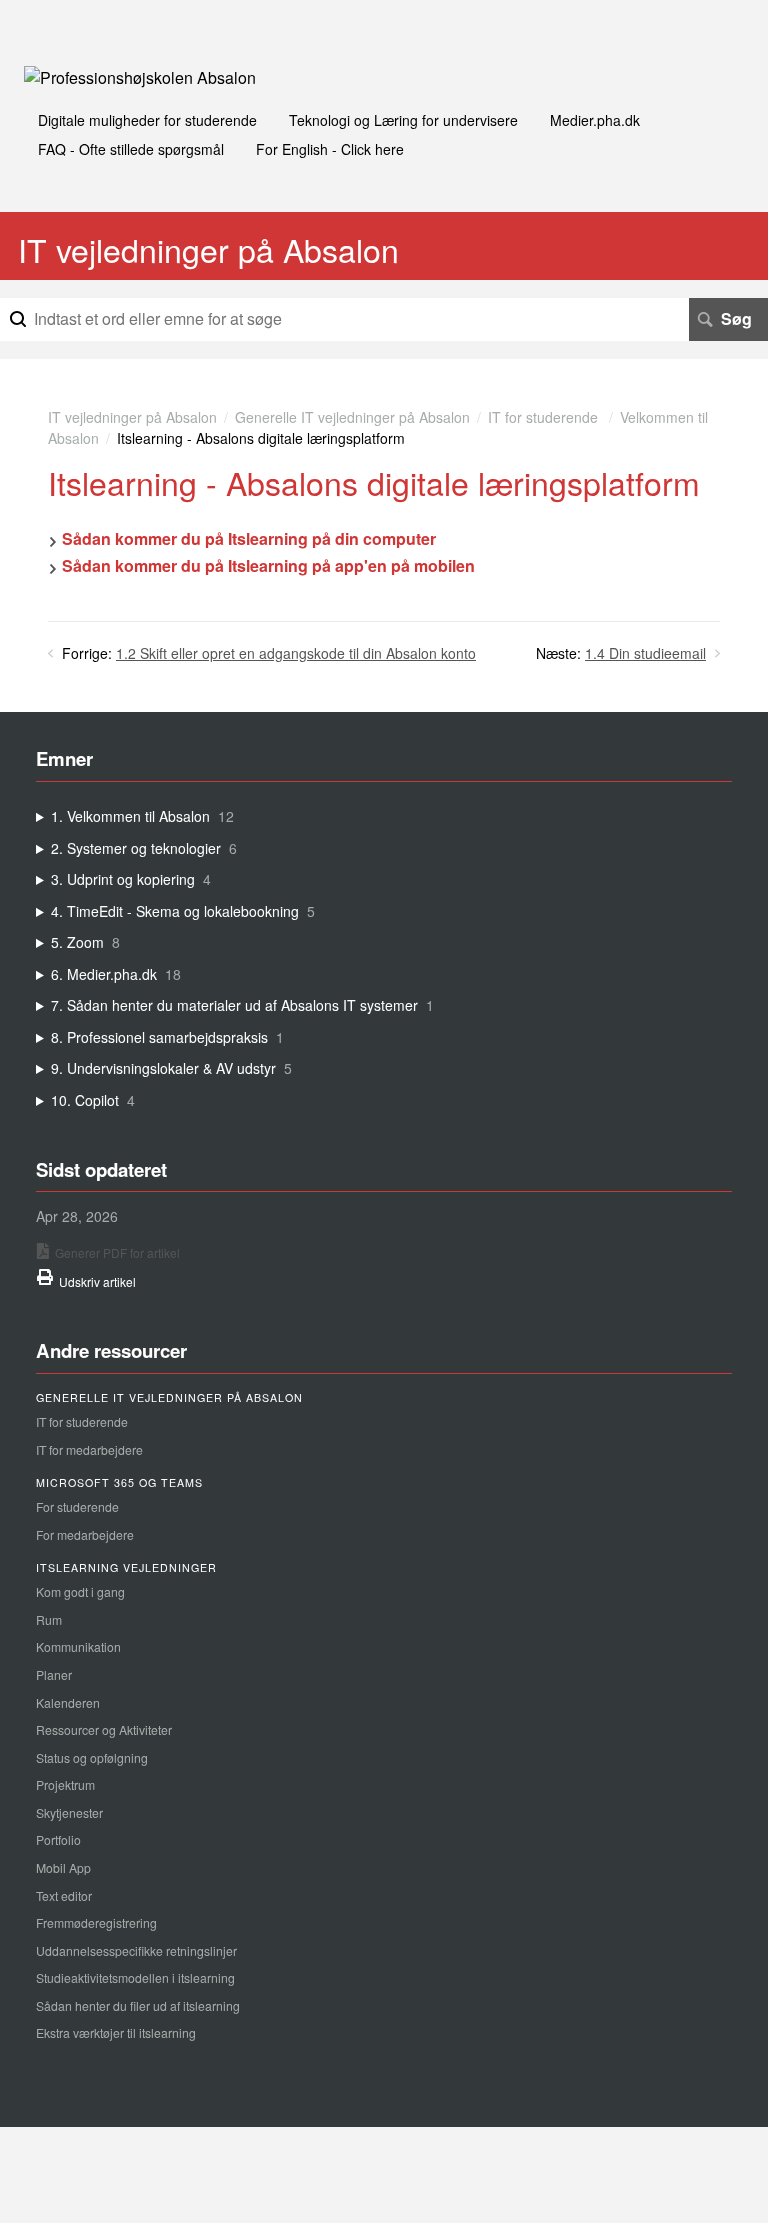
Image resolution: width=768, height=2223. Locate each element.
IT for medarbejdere (89, 1449)
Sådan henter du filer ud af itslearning (138, 2005)
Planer (54, 1674)
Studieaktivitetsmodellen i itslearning (135, 1977)
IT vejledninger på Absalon (132, 417)
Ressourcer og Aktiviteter (104, 1729)
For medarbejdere (85, 1534)
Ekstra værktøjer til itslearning (116, 2032)
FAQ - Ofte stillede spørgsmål (131, 149)
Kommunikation (78, 1646)
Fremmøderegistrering (96, 1922)
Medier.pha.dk (595, 120)
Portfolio (58, 1839)
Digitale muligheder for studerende (147, 120)
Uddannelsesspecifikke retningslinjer (136, 1950)
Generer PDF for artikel (117, 1252)
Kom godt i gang (80, 1591)
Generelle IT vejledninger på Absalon (352, 417)
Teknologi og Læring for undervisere (403, 120)
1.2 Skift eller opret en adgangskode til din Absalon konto (296, 653)
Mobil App (63, 1867)
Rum (49, 1619)
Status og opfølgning (92, 1757)
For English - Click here (330, 149)
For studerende (77, 1506)
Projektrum (65, 1784)
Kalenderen (68, 1702)
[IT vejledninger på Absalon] (140, 77)
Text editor (64, 1895)
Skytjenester (69, 1812)
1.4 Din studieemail (645, 653)
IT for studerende (545, 417)
